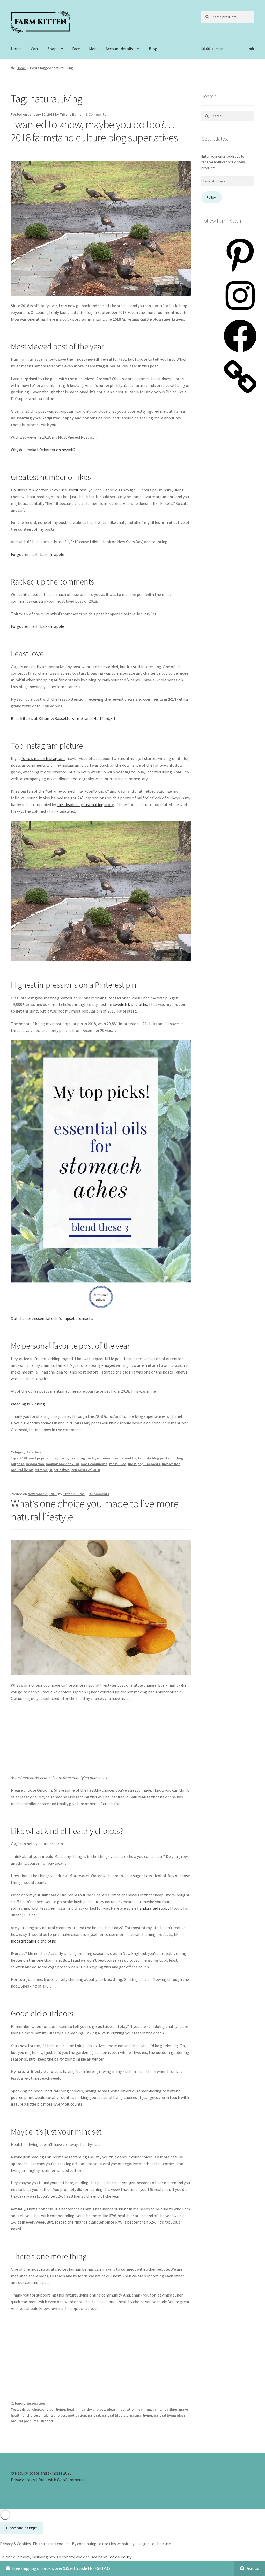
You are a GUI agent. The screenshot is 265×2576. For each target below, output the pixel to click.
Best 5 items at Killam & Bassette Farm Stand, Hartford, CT (63, 718)
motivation (171, 1464)
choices (38, 2409)
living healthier (165, 2409)
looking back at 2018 (62, 1464)
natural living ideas (170, 2415)
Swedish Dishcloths (130, 1004)
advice (25, 2409)
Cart (35, 49)
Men (93, 49)
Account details (119, 49)
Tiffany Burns (71, 114)
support (47, 2421)
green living (56, 2409)
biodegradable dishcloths (33, 1941)
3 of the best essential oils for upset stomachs (52, 1318)
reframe (41, 1470)
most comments (94, 1464)
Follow (212, 197)
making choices (53, 2415)
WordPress (77, 490)
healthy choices (92, 2409)
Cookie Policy (120, 2557)
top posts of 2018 (86, 1470)
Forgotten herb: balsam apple (38, 554)
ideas (111, 2409)
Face (76, 49)
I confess (34, 1452)
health (72, 2409)
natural (94, 2415)
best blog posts (82, 1458)
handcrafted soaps (153, 1908)
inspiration (35, 1464)
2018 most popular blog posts (44, 1458)
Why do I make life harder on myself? (43, 450)
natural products (25, 2421)
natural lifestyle (115, 2415)
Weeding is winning (28, 1404)
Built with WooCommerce (61, 2480)
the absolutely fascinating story (85, 804)
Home (16, 49)
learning (144, 2409)
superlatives (60, 1470)
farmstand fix (125, 1458)
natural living (22, 1470)
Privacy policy (23, 2480)
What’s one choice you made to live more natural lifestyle (95, 1510)
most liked (118, 1464)
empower (104, 1458)
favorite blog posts (154, 1458)
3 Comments (96, 114)
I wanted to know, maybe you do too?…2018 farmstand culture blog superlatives (94, 131)
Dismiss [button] (252, 2568)
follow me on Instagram (43, 758)
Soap (52, 49)
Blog (153, 49)
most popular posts (144, 1464)
